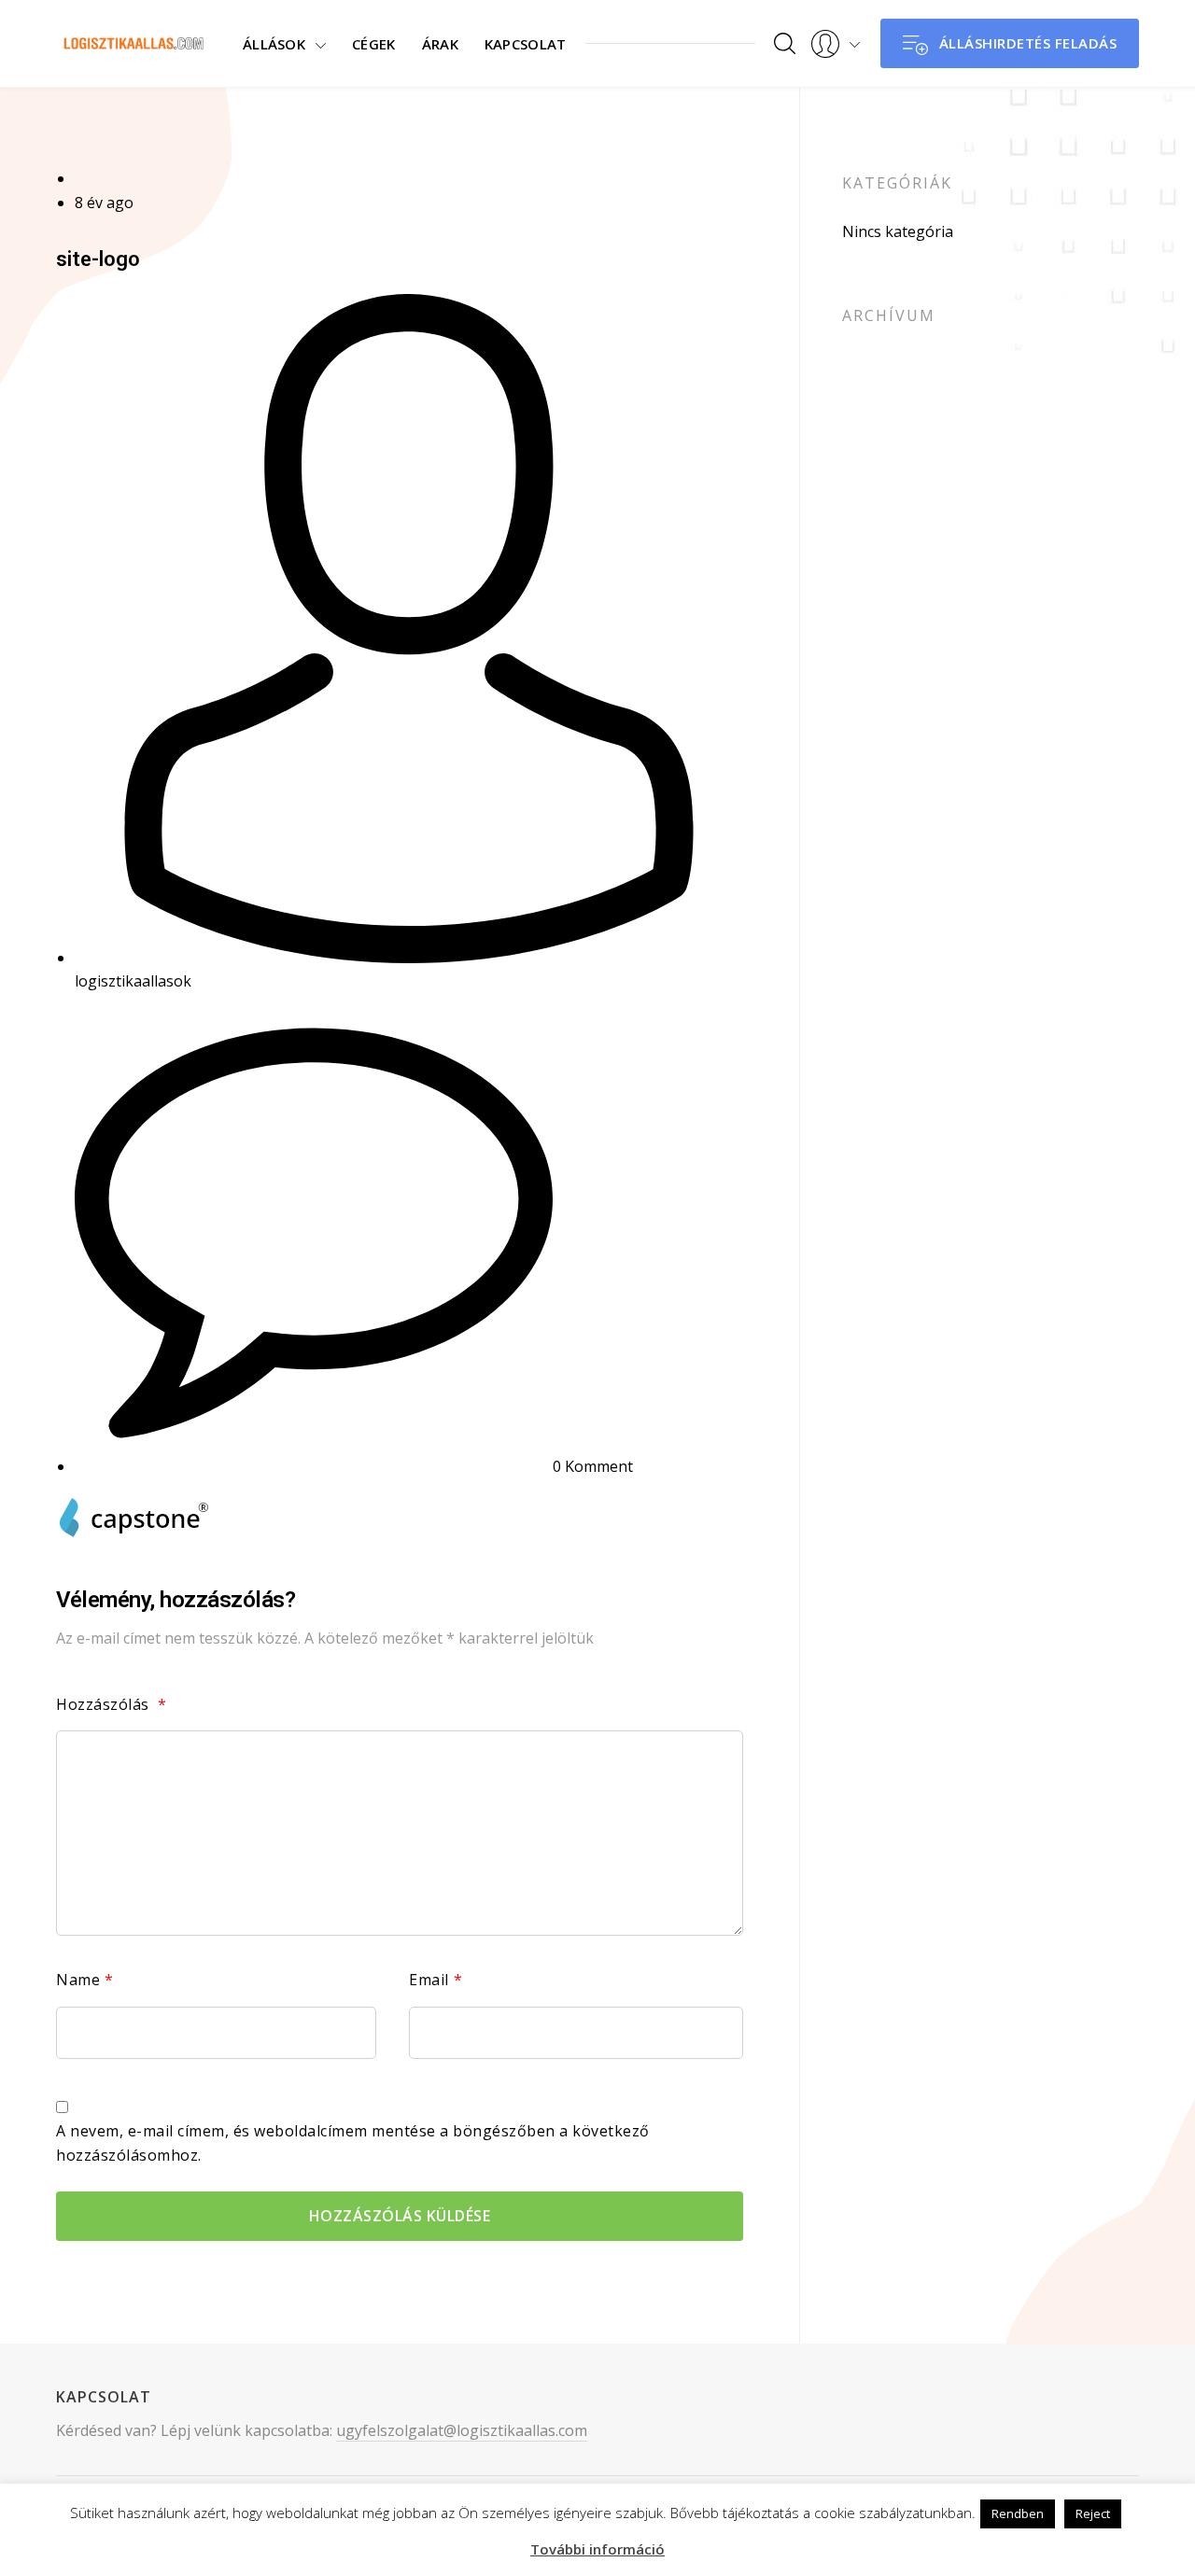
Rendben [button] (1018, 2513)
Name (85, 1980)
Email (436, 1980)
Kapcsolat (526, 44)
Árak (440, 44)
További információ (597, 2549)
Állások (274, 44)
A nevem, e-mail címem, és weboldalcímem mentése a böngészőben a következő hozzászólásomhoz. (353, 2143)
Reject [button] (1093, 2513)
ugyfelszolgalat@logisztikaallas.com (462, 2429)
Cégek (374, 44)
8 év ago (104, 203)
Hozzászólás (112, 1704)
